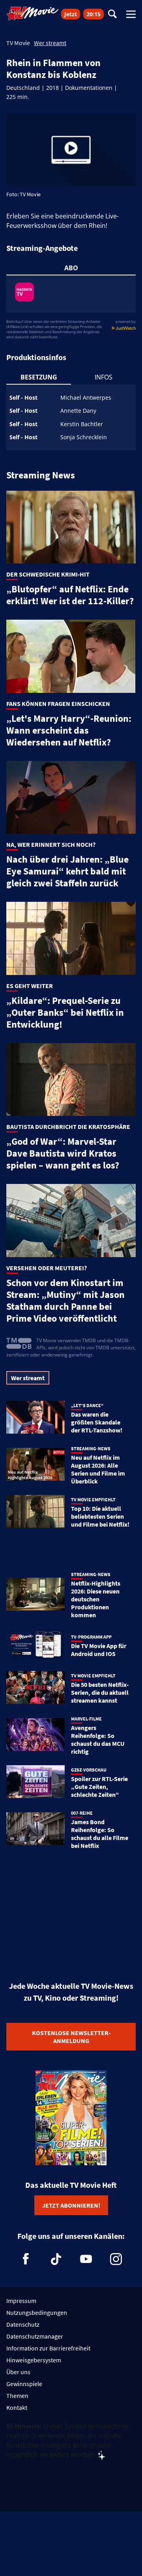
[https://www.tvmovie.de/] (33, 13)
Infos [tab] (104, 377)
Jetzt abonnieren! (71, 2205)
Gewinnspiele (24, 2384)
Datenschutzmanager (35, 2336)
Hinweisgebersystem (34, 2360)
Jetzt (71, 14)
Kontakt (17, 2407)
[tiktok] (56, 2259)
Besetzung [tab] (39, 377)
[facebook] (26, 2259)
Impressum (21, 2301)
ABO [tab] (71, 268)
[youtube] (86, 2259)
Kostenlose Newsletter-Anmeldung (71, 2037)
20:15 (93, 14)
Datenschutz (23, 2324)
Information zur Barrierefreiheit (48, 2348)
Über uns (18, 2372)
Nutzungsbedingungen (37, 2312)
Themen (17, 2396)
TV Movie (18, 43)
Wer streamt (50, 43)
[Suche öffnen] (112, 14)
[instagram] (116, 2259)
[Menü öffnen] (131, 14)
